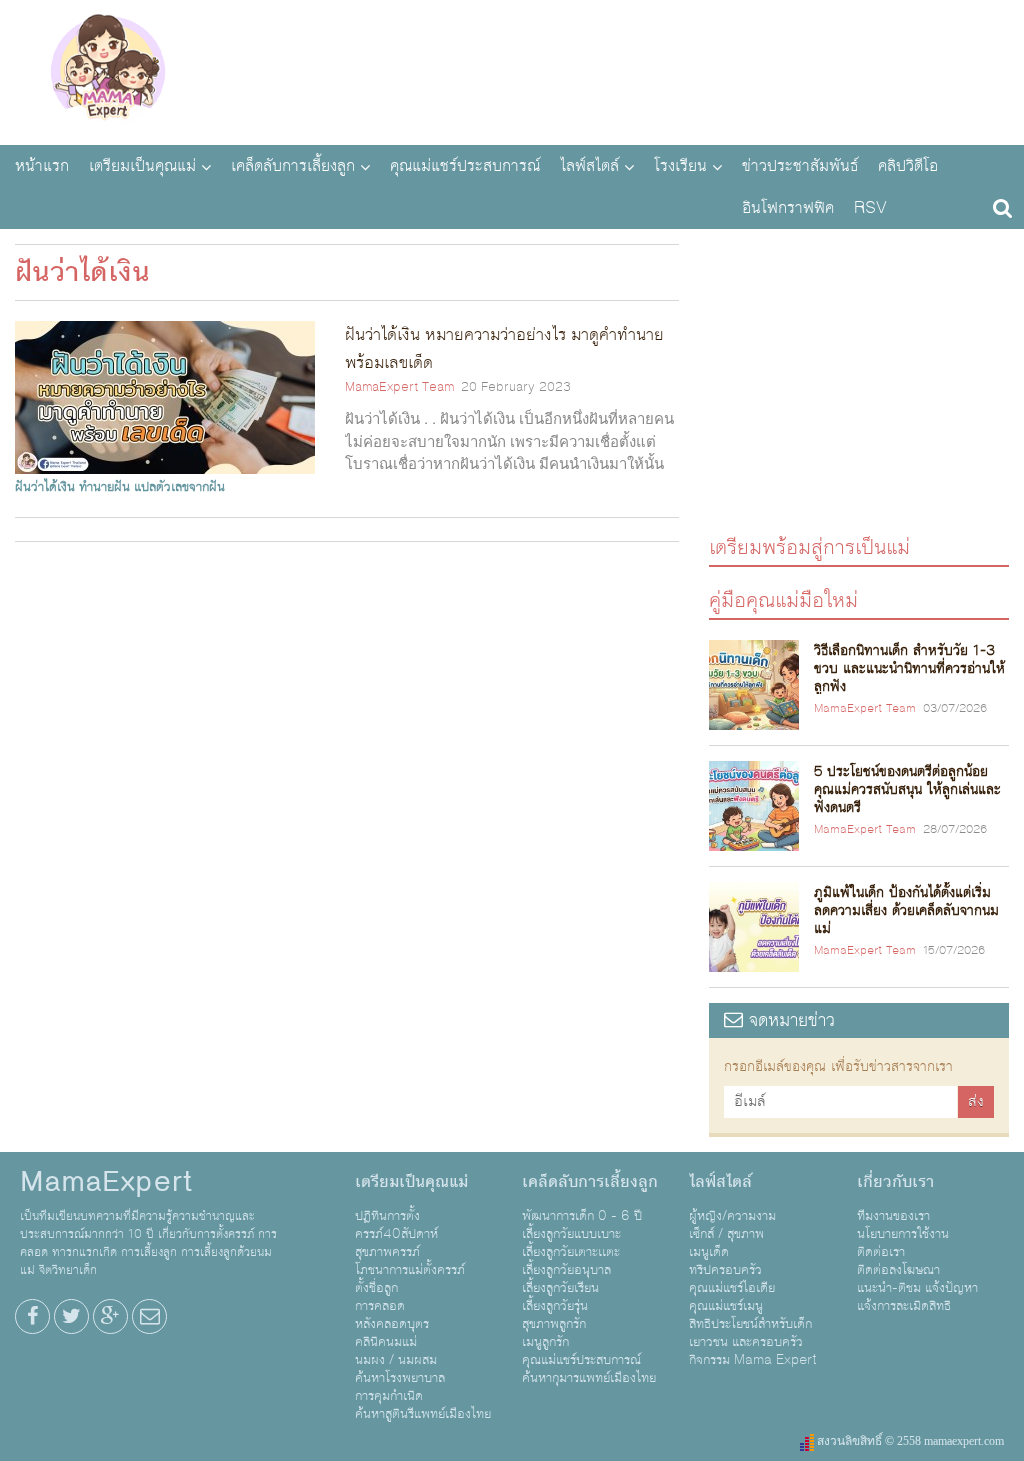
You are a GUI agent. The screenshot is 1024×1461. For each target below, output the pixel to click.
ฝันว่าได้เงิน (45, 487)
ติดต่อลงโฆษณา (898, 1270)
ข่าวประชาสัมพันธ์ (800, 166)
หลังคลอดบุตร (392, 1324)
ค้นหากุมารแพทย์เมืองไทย (589, 1378)
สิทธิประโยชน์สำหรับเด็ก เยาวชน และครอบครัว (750, 1333)
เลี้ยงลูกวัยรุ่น (555, 1306)
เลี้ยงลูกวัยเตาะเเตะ (571, 1252)
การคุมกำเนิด (389, 1396)
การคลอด (380, 1306)
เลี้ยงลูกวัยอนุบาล (566, 1270)
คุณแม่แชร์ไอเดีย (732, 1288)
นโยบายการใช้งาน (903, 1234)
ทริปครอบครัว (725, 1270)
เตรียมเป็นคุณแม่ (142, 166)
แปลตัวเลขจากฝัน (179, 487)
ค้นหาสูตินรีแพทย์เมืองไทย (423, 1414)
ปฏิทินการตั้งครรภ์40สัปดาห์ (396, 1225)
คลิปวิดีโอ (908, 166)
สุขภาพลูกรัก (554, 1324)
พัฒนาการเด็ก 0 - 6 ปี (582, 1216)
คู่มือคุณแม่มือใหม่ (783, 599)
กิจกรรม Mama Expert (753, 1360)
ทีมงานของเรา (893, 1216)
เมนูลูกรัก (545, 1342)
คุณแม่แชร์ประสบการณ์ (465, 166)
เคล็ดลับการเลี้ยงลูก (293, 166)
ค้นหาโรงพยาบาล (400, 1378)
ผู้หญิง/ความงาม (732, 1216)
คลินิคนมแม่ (386, 1342)
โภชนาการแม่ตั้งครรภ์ (410, 1270)
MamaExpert (107, 70)
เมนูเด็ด (709, 1252)
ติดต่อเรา (881, 1252)
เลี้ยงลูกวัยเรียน (560, 1288)
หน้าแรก (42, 166)
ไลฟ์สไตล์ (589, 166)
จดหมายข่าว (789, 1020)
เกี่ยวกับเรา (895, 1182)
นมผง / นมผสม (396, 1360)
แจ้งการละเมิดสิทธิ (904, 1306)
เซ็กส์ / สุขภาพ (726, 1234)
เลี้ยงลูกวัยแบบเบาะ (571, 1234)
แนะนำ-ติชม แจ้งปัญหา (917, 1288)
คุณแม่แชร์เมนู (726, 1306)
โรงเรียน (680, 166)
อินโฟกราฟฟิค (788, 208)
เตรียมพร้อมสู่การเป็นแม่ (809, 546)
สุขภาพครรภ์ (387, 1252)
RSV (870, 208)
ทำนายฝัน (104, 487)
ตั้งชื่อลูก (376, 1288)
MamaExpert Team (399, 387)
